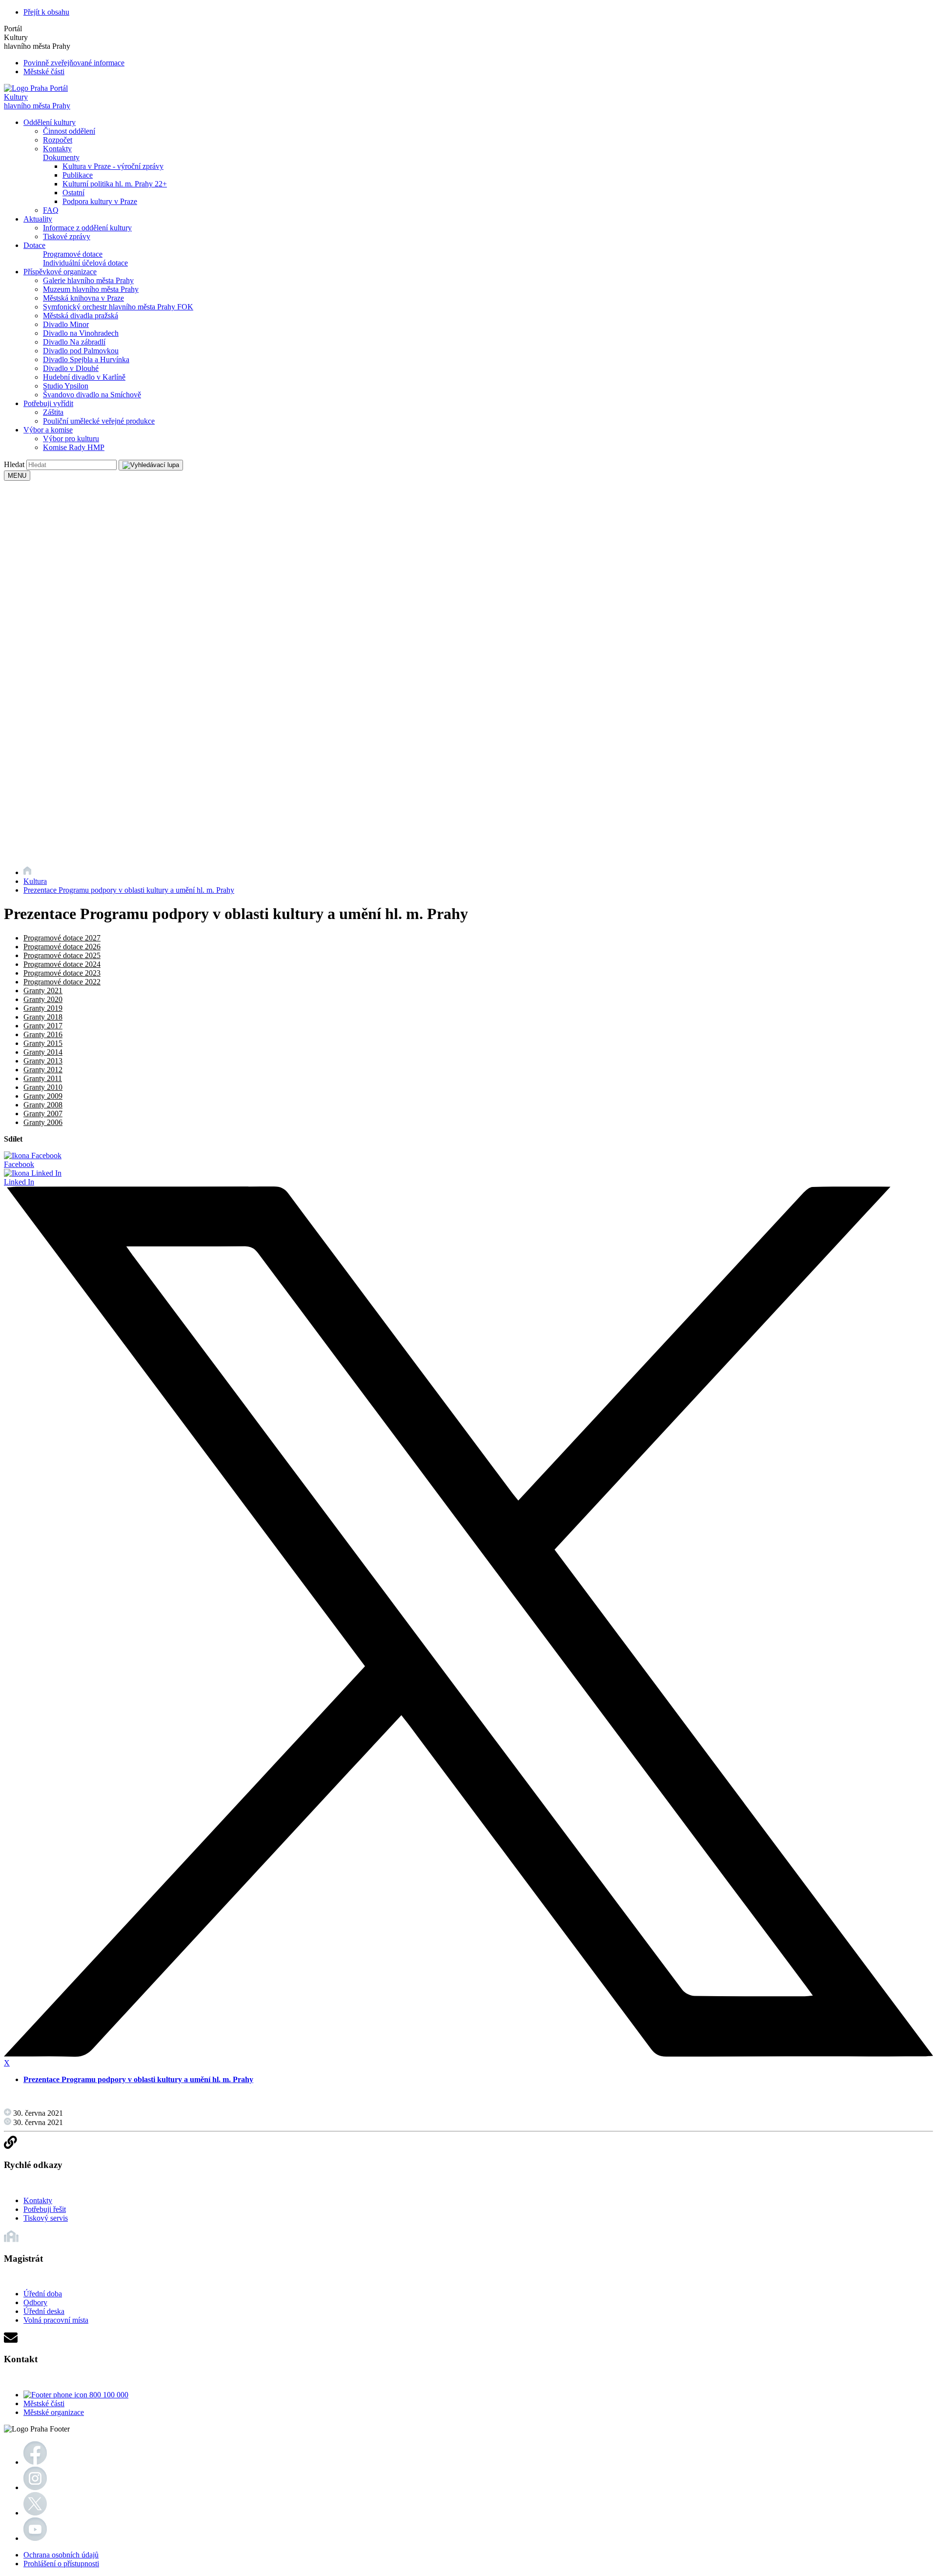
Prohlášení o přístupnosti (61, 2564)
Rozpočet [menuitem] (58, 140)
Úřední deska (44, 2311)
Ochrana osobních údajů (61, 2555)
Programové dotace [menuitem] (73, 254)
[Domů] (27, 872)
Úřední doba (43, 2294)
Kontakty (38, 2200)
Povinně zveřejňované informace (74, 63)
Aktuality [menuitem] (38, 219)
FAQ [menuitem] (51, 210)
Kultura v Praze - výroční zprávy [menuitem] (113, 166)
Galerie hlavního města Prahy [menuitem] (88, 280)
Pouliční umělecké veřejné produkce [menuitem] (99, 421)
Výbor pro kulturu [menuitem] (71, 439)
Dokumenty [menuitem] (61, 157)
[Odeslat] (151, 465)
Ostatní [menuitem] (73, 193)
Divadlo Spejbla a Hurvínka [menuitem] (86, 359)
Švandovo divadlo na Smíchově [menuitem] (92, 395)
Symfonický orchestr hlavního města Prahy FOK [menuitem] (118, 307)
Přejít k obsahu (46, 12)
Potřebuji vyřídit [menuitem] (48, 403)
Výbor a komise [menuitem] (48, 430)
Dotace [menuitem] (34, 245)
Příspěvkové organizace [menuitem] (60, 272)
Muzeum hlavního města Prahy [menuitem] (91, 289)
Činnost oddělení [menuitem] (69, 131)
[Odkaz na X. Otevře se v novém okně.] (35, 2513)
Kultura (35, 881)
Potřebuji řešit (45, 2209)
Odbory (35, 2302)
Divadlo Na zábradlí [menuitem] (74, 342)
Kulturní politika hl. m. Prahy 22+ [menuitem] (115, 184)
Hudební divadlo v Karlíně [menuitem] (84, 377)
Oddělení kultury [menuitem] (50, 122)
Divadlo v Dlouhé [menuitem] (71, 368)
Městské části (44, 72)
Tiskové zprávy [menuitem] (67, 236)
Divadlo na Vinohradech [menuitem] (81, 333)
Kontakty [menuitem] (57, 149)
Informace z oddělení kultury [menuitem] (87, 228)
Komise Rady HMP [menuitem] (74, 447)
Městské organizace (54, 2412)
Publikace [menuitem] (78, 175)
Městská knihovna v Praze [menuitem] (83, 298)
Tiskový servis (46, 2218)
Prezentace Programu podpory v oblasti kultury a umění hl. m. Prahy (129, 890)
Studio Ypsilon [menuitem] (66, 386)
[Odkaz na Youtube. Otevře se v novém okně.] (35, 2538)
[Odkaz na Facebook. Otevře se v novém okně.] (35, 2462)
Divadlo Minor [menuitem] (66, 324)
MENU (17, 476)
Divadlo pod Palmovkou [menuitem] (81, 351)
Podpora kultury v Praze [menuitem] (100, 201)
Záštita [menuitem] (53, 412)
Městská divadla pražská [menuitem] (81, 316)
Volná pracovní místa (56, 2320)
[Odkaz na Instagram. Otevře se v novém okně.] (35, 2487)
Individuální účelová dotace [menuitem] (85, 263)
